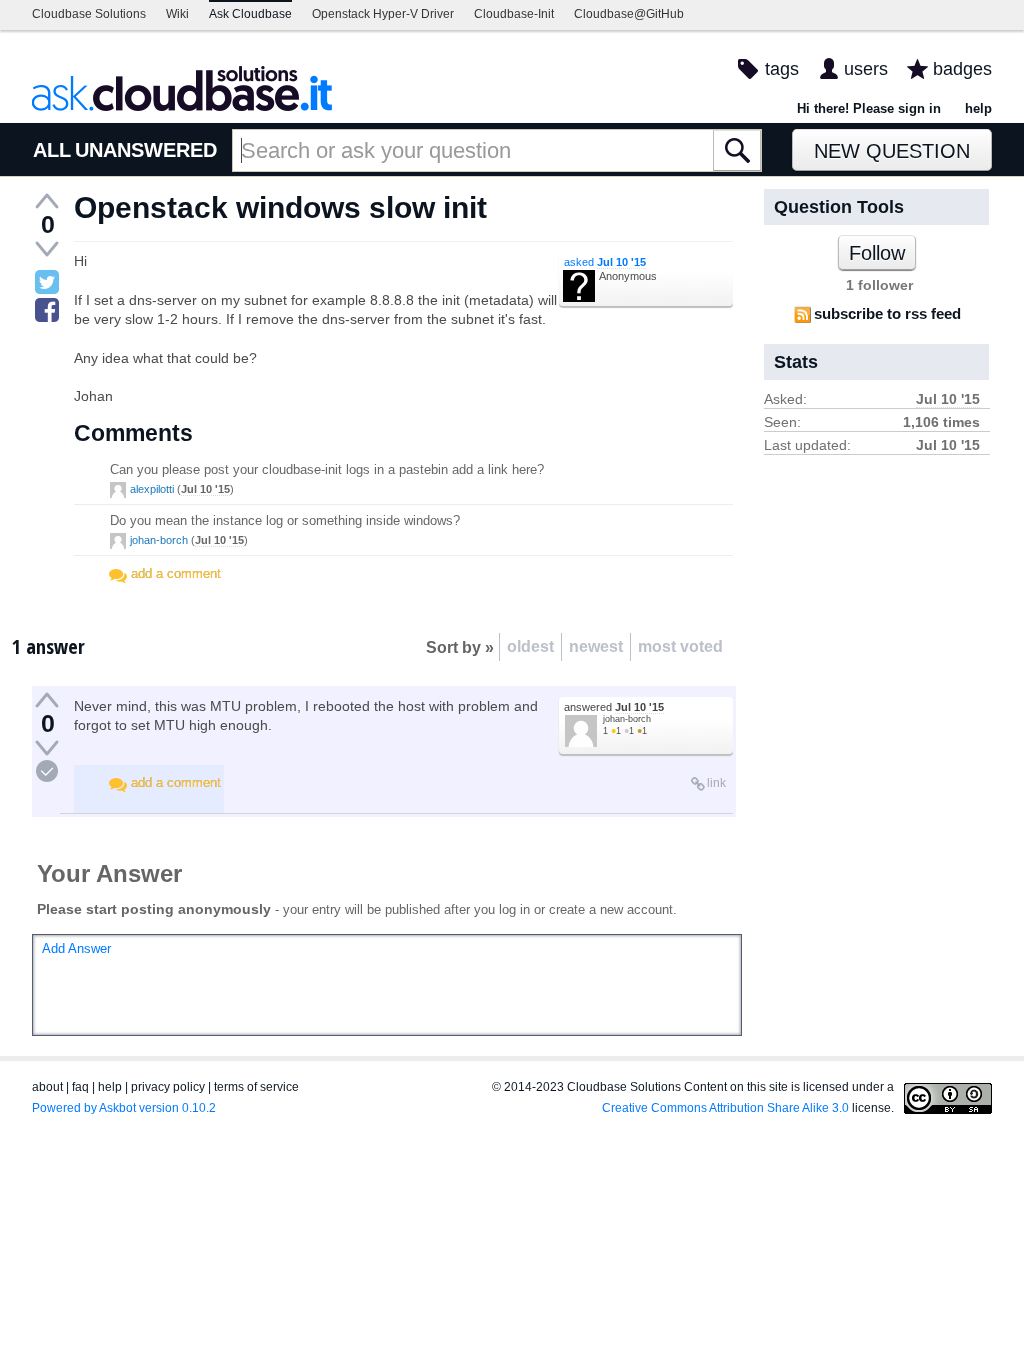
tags (782, 69)
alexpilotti (152, 489)
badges (962, 69)
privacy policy (168, 1087)
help (978, 108)
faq (80, 1087)
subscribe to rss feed (887, 313)
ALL (52, 150)
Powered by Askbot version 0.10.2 (124, 1108)
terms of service (256, 1087)
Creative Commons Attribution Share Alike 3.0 (725, 1108)
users (866, 69)
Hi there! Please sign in (869, 108)
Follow (877, 253)
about (47, 1087)
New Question (892, 151)
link (716, 783)
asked (605, 262)
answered (614, 707)
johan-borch (159, 540)
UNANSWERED (146, 150)
